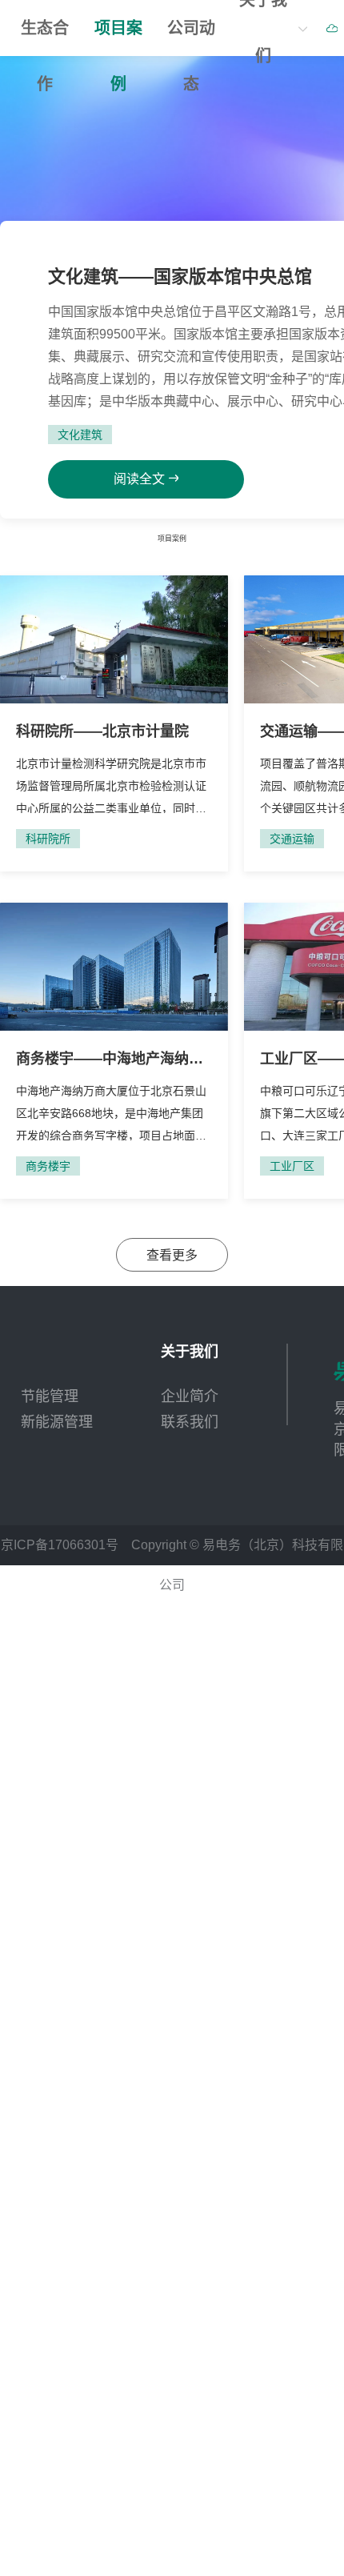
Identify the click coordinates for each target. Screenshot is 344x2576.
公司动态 (191, 38)
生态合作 (45, 38)
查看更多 (172, 1241)
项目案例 (118, 38)
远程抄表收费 (257, 92)
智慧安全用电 (72, 128)
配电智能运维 (72, 92)
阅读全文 (114, 641)
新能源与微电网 (265, 164)
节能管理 (56, 164)
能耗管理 (241, 128)
